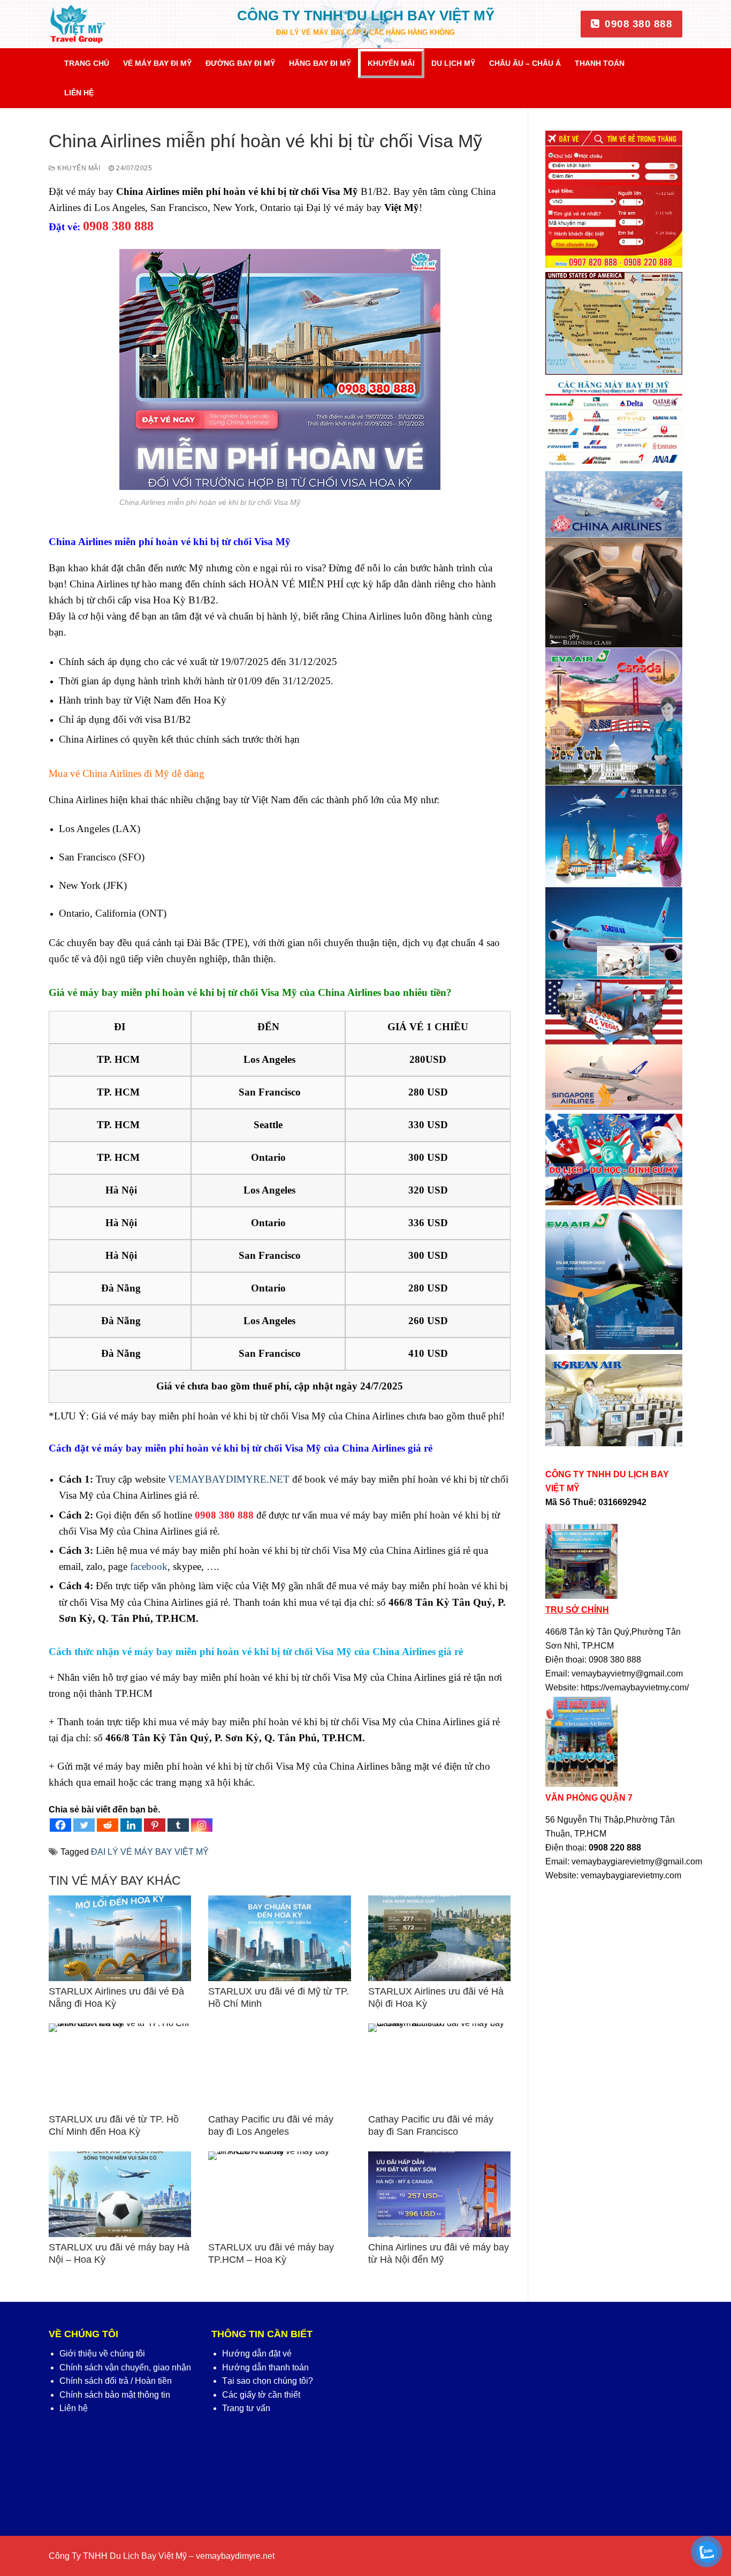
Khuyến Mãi (78, 168)
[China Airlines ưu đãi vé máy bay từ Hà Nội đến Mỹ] (439, 2194)
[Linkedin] (131, 1825)
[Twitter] (84, 1825)
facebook (149, 1566)
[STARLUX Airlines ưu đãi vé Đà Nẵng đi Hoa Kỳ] (120, 1938)
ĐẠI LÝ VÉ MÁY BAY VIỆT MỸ (150, 1852)
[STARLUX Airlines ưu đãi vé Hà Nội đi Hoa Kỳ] (439, 1938)
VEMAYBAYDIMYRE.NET (229, 1479)
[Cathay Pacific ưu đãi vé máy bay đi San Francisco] (439, 2066)
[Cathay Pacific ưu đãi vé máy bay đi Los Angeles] (279, 2066)
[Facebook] (60, 1825)
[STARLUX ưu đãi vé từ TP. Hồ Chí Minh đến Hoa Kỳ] (120, 2066)
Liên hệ (74, 2408)
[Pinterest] (155, 1825)
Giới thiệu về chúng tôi (102, 2354)
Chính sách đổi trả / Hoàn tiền (116, 2381)
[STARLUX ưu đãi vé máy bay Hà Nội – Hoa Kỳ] (120, 2194)
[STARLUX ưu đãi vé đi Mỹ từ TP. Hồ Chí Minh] (279, 1938)
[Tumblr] (178, 1825)
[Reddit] (108, 1825)
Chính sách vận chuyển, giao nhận (125, 2367)
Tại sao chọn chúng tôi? (268, 2381)
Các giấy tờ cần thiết (261, 2395)
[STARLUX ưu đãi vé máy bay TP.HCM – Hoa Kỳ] (279, 2194)
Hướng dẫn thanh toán (265, 2367)
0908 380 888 (637, 24)
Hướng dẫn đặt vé (257, 2354)
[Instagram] (202, 1825)
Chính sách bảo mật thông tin (115, 2395)
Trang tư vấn (246, 2408)
